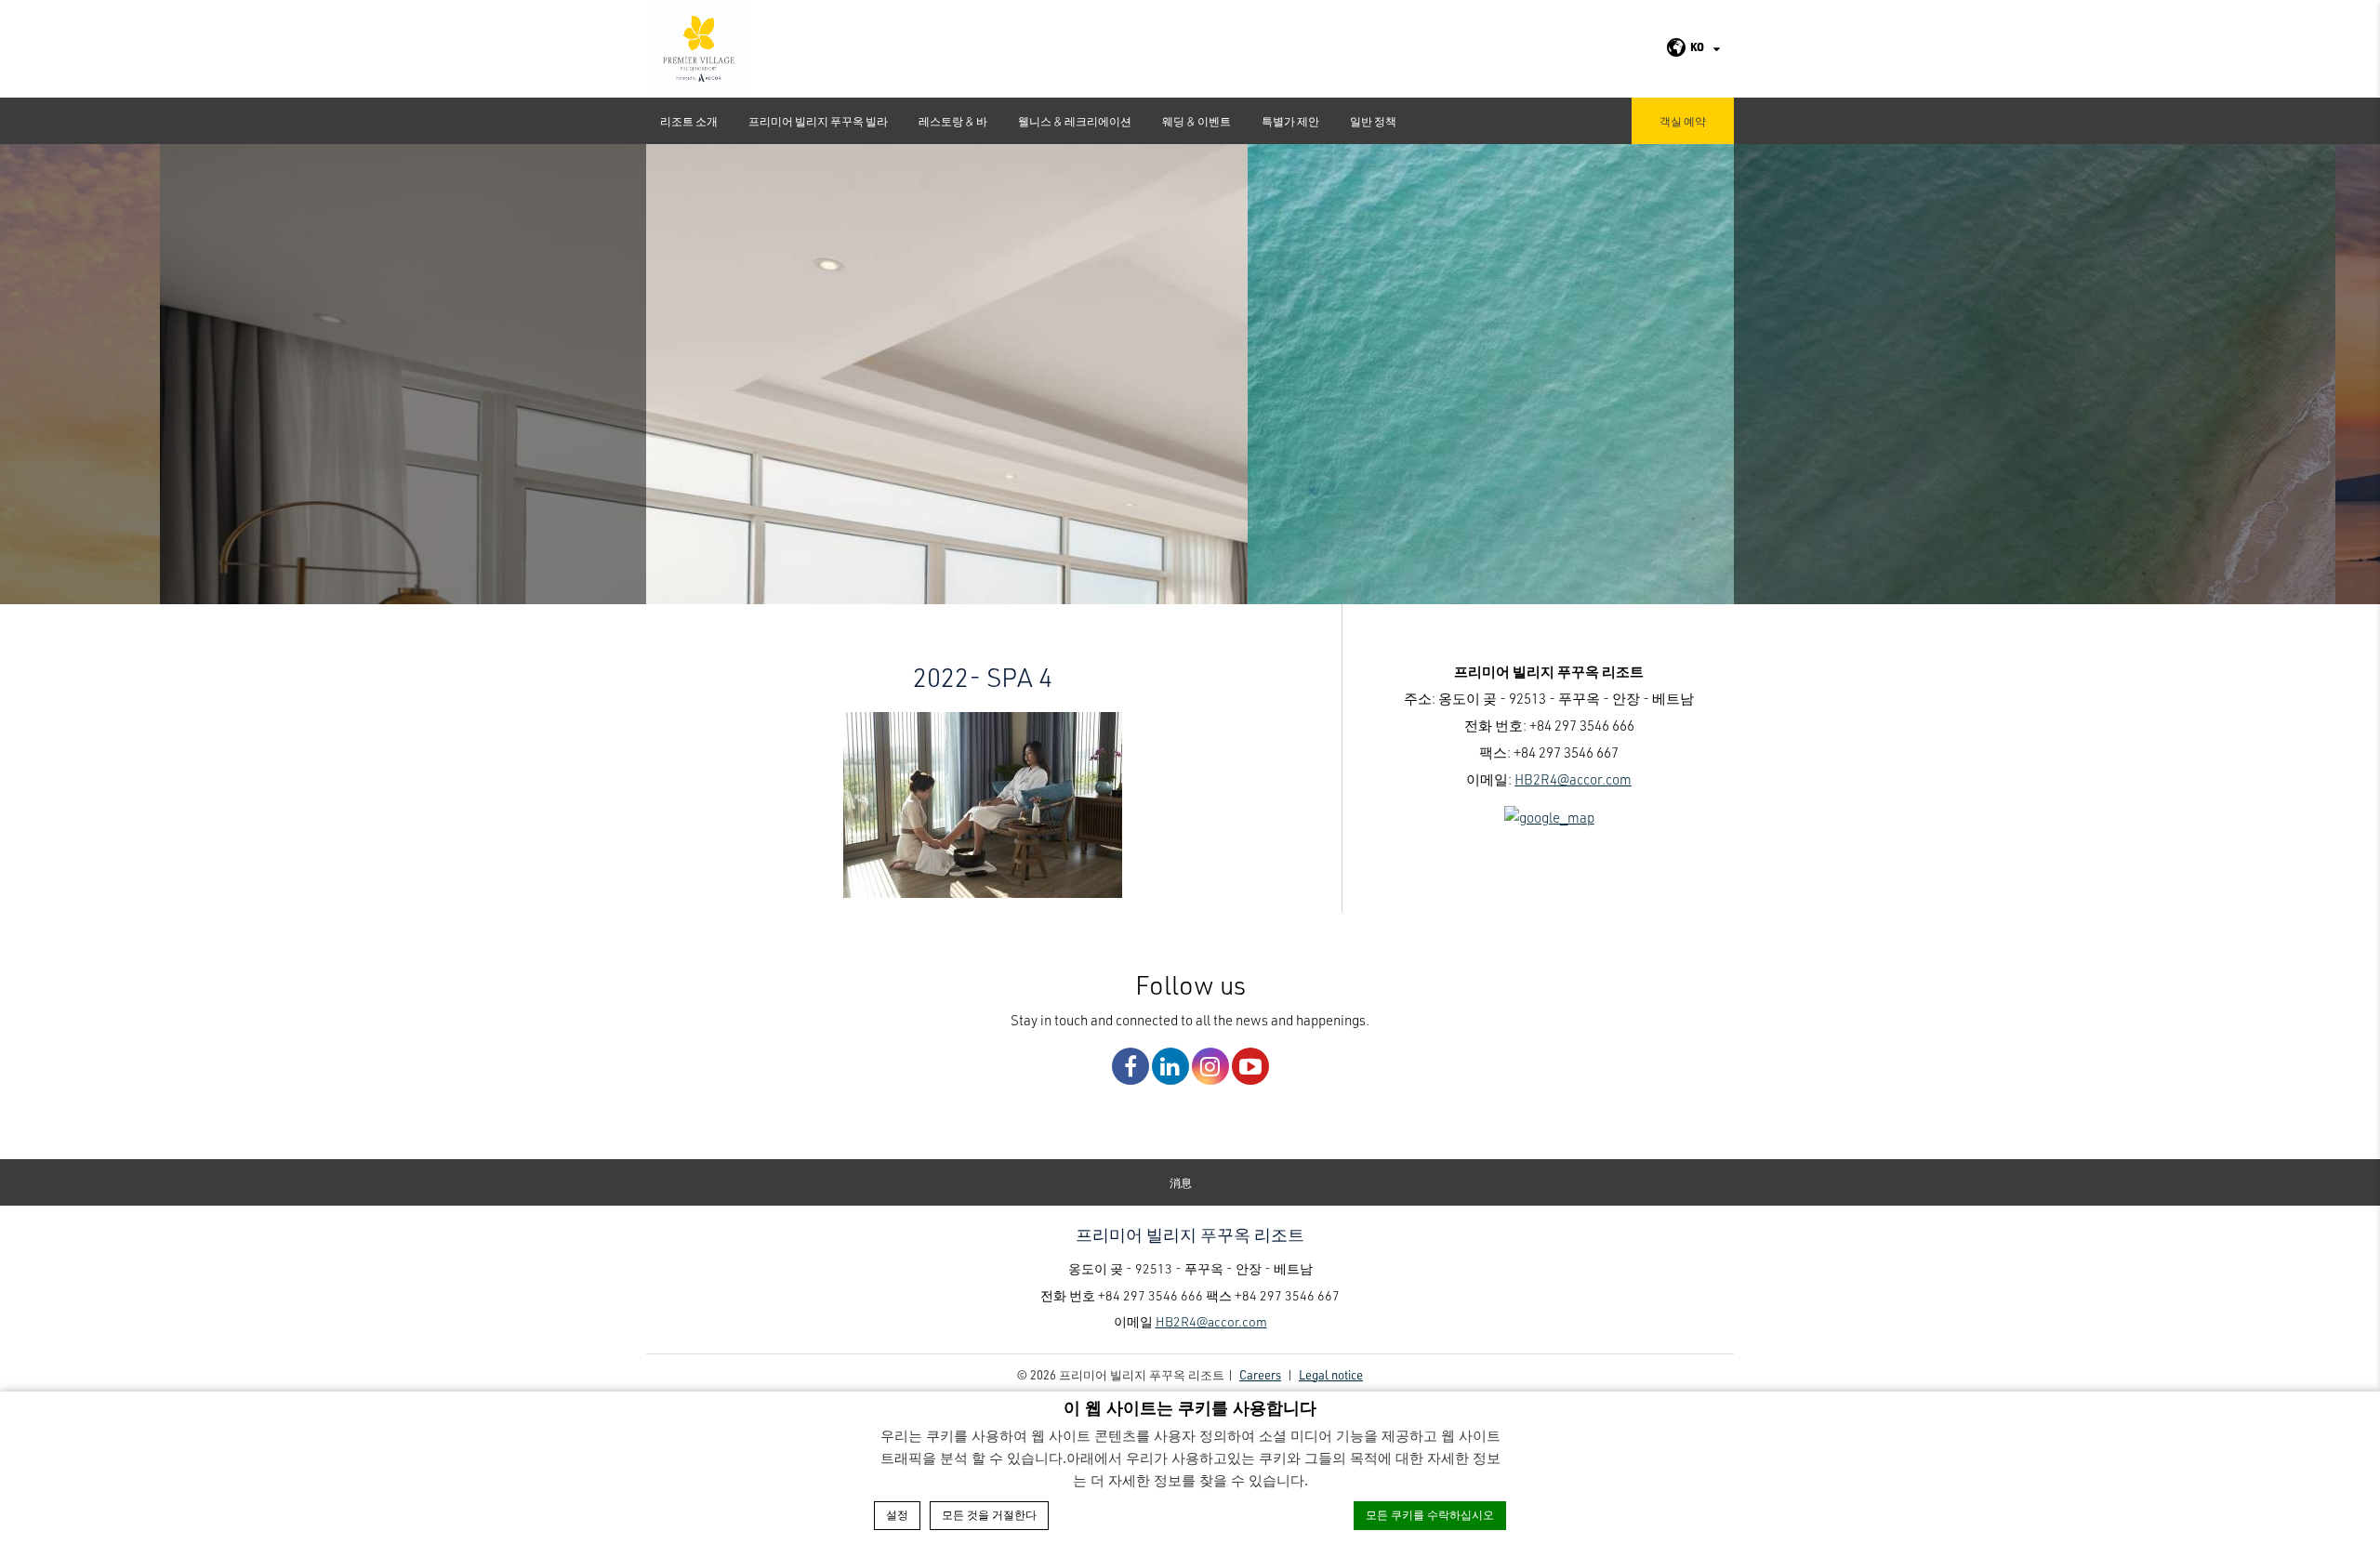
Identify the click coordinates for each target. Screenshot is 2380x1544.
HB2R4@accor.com (1573, 779)
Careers (1260, 1374)
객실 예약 (1683, 121)
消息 (1181, 1182)
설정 (897, 1515)
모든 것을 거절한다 (989, 1515)
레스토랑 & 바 (953, 121)
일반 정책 (1373, 121)
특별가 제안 (1290, 121)
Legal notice (1331, 1374)
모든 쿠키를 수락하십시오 (1430, 1515)
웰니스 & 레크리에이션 (1075, 121)
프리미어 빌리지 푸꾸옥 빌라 (818, 121)
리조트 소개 (689, 121)
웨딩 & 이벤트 (1197, 121)
